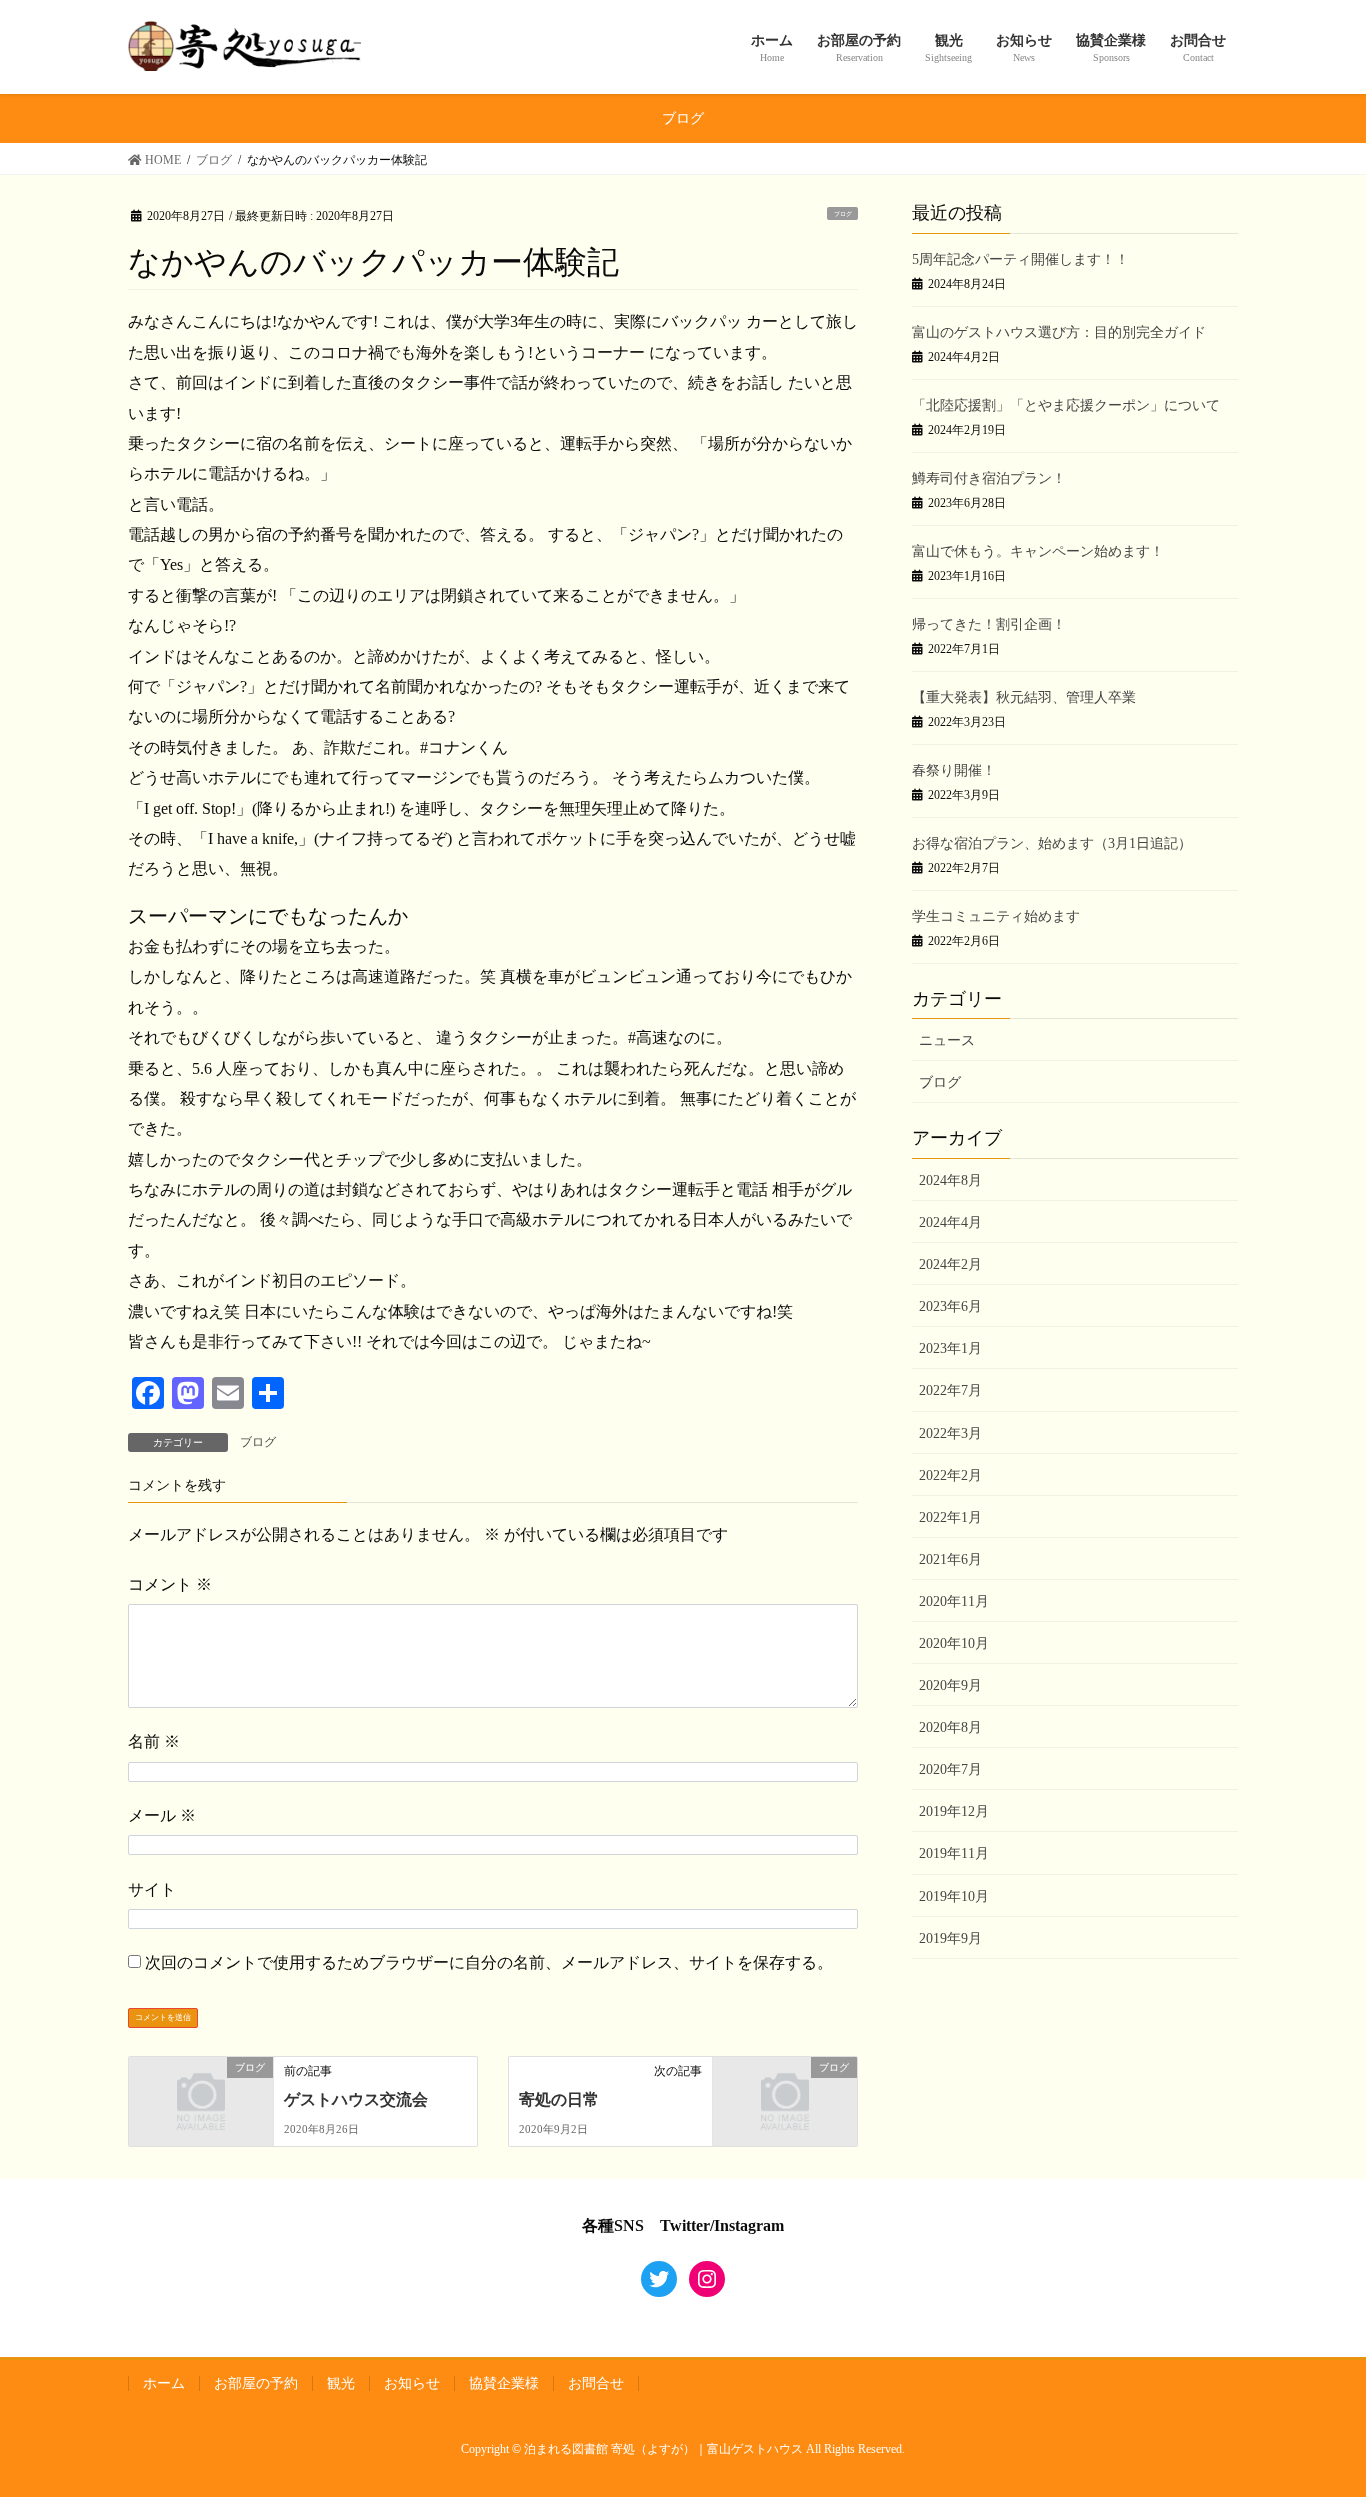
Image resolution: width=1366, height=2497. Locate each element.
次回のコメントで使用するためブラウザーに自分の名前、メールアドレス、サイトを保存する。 (489, 1962)
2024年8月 (950, 1180)
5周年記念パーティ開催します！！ (1020, 259)
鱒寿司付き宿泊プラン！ (989, 478)
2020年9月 (950, 1685)
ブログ (843, 213)
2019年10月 (954, 1896)
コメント (170, 1584)
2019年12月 (954, 1811)
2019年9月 (950, 1938)
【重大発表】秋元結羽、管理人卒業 (1024, 697)
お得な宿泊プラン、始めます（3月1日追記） (1052, 843)
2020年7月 (950, 1769)
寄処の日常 (559, 2099)
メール (162, 1815)
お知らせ (412, 2383)
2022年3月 (950, 1433)
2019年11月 (954, 1853)
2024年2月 (950, 1264)
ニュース (947, 1040)
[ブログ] (201, 2099)
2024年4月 (950, 1222)
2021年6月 (950, 1559)
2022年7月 (950, 1390)
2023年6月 (950, 1306)
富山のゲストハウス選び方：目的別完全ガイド (1059, 332)
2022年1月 (950, 1517)
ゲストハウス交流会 (356, 2099)
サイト (152, 1889)
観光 (341, 2383)
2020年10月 (954, 1643)
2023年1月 (950, 1348)
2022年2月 (950, 1475)
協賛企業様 (504, 2383)
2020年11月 (954, 1601)
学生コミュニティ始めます (996, 916)
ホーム (164, 2383)
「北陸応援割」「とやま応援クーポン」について (1066, 405)
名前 (154, 1741)
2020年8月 (950, 1727)
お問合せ (596, 2383)
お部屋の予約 (256, 2383)
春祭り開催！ (954, 770)
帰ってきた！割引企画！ (989, 624)
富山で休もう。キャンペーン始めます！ (1038, 551)
